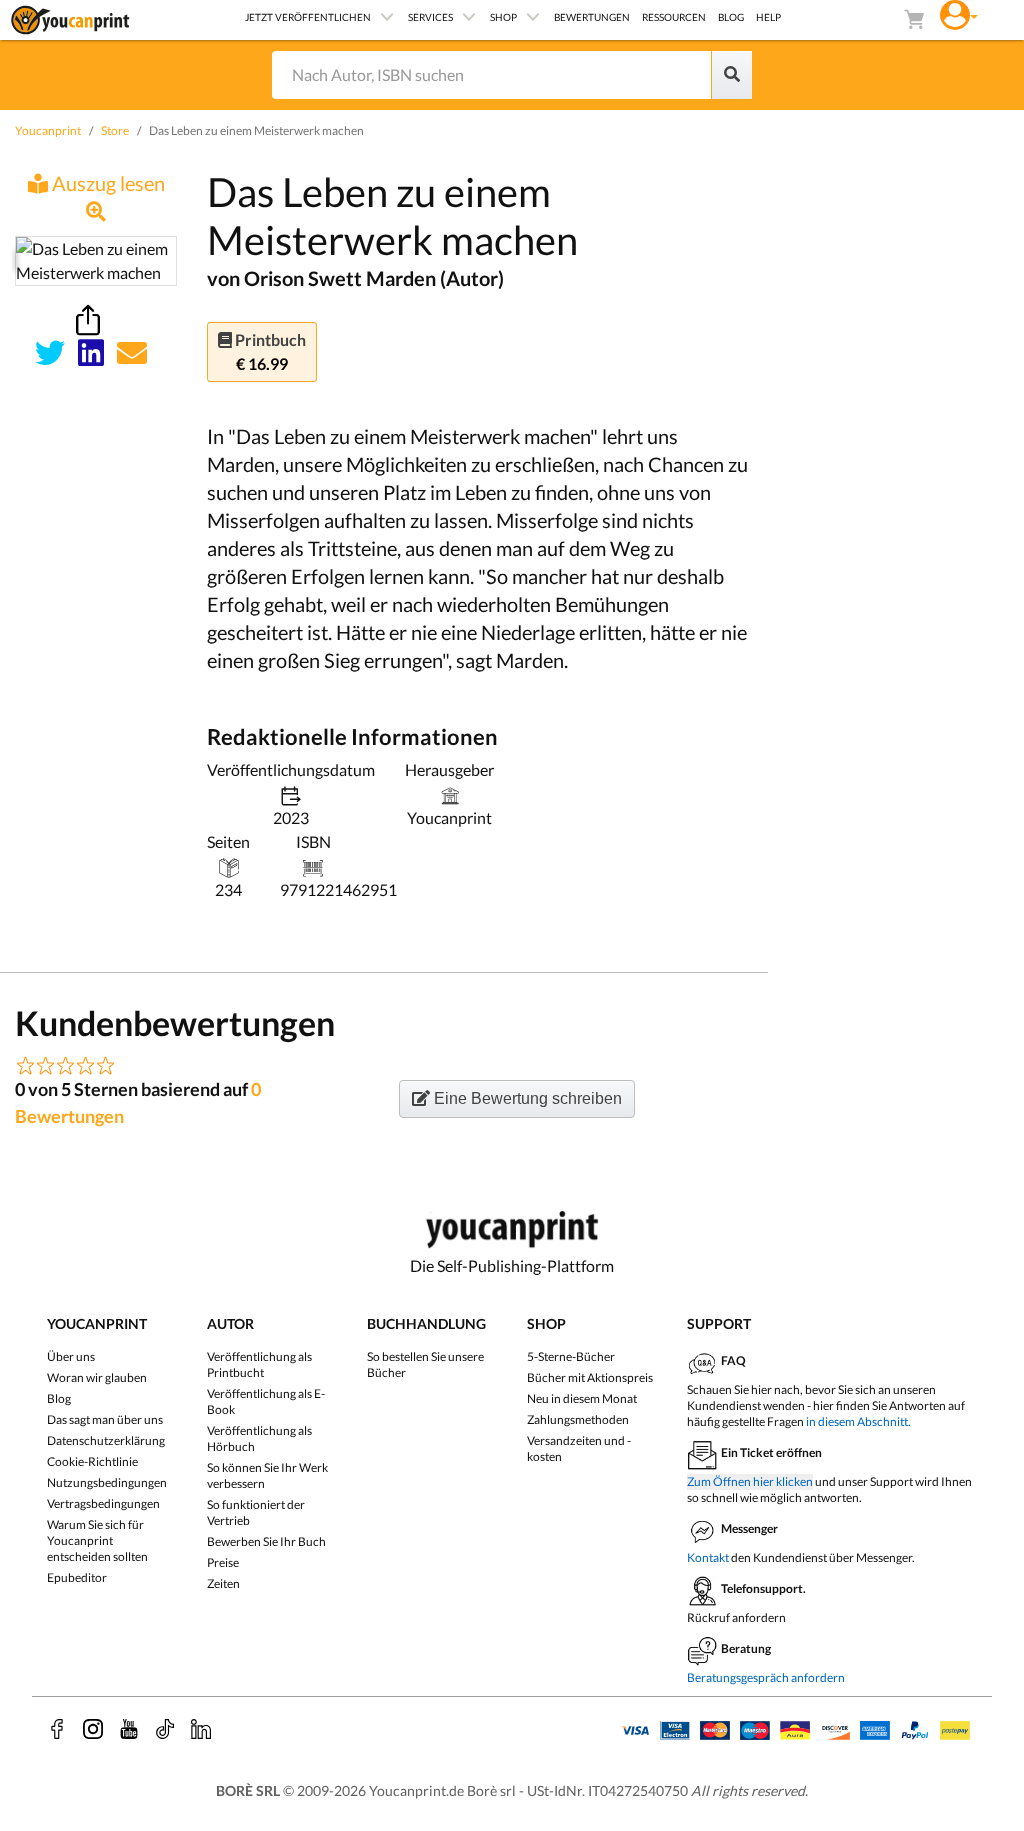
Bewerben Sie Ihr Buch (266, 1541)
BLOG (731, 17)
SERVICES (430, 17)
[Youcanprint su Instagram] (93, 1729)
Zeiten (223, 1583)
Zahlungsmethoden (578, 1419)
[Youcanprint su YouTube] (129, 1729)
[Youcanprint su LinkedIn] (201, 1729)
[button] (959, 12)
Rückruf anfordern (736, 1617)
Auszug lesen (106, 183)
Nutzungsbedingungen (107, 1482)
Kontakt (708, 1557)
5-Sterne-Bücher (571, 1356)
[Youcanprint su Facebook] (57, 1729)
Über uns (71, 1356)
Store (115, 130)
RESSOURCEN (674, 17)
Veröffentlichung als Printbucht (259, 1364)
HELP (768, 17)
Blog (59, 1398)
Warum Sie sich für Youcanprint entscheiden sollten (97, 1540)
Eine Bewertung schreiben (526, 1098)
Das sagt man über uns (105, 1419)
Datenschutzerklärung (106, 1440)
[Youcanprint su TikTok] (165, 1729)
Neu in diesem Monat (582, 1398)
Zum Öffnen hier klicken (750, 1481)
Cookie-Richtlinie (92, 1461)
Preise (223, 1562)
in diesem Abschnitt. (858, 1421)
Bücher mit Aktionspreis (590, 1377)
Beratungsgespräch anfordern (766, 1677)
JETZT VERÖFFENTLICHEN (308, 17)
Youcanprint (48, 130)
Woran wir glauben (97, 1377)
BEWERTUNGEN (592, 17)
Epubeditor (77, 1577)
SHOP (503, 17)
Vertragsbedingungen (103, 1503)
